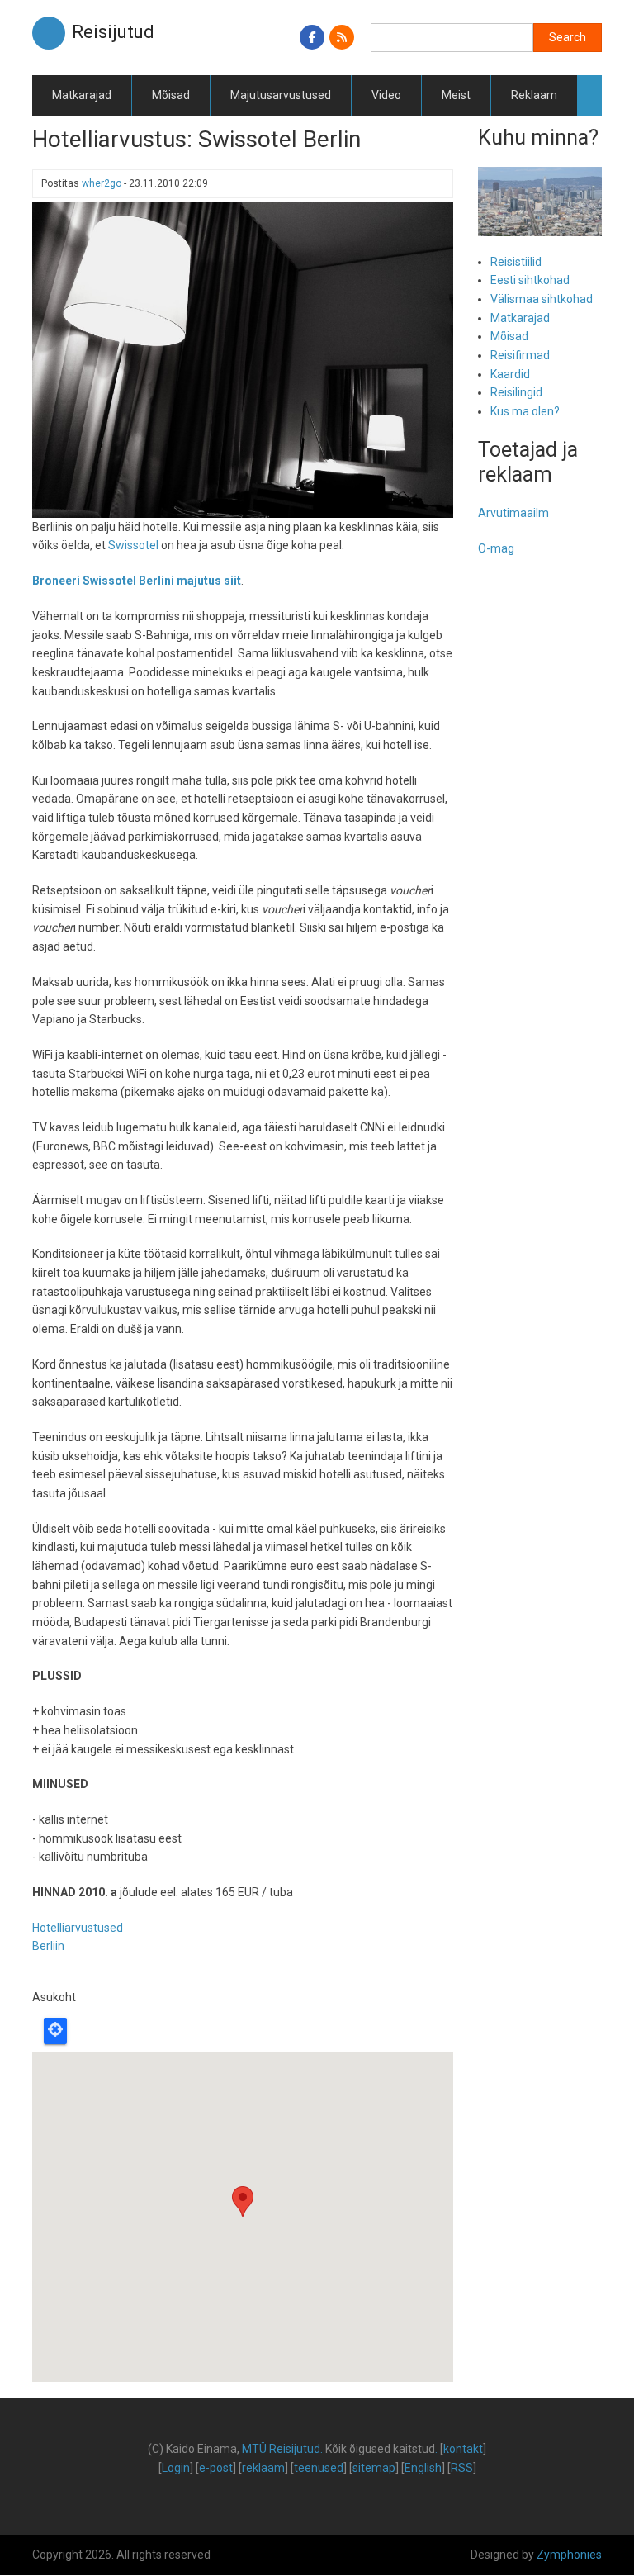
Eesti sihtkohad (530, 280)
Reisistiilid (516, 262)
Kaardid (510, 374)
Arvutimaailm (513, 513)
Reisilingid (516, 392)
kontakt (463, 2449)
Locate (55, 2031)
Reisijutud (113, 32)
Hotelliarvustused (78, 1928)
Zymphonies (569, 2555)
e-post (216, 2468)
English (423, 2468)
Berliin (48, 1946)
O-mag (496, 548)
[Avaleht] (49, 32)
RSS (462, 2468)
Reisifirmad (520, 355)
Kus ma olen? (525, 411)
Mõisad (171, 95)
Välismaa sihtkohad (542, 299)
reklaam (263, 2468)
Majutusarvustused (281, 95)
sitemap (374, 2468)
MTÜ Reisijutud (281, 2449)
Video (386, 95)
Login (176, 2468)
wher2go (102, 183)
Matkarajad (82, 95)
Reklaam (534, 95)
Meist (456, 95)
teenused (319, 2468)
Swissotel (133, 545)
